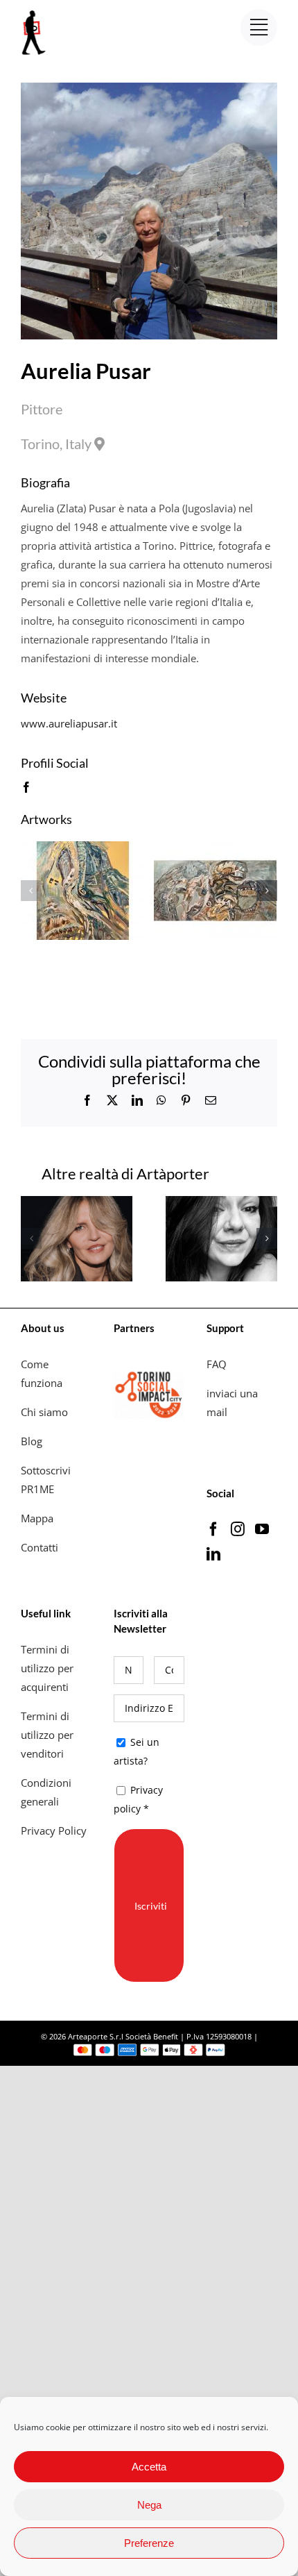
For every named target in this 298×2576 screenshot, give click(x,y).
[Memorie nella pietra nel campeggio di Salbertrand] (215, 848)
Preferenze (149, 2543)
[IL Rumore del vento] (221, 1203)
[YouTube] (262, 1529)
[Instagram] (238, 1529)
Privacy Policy (55, 1830)
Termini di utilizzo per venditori (47, 1735)
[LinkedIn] (213, 1554)
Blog (32, 1441)
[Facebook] (213, 1529)
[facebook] (26, 787)
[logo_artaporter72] (35, 12)
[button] (31, 891)
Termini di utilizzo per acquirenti (47, 1668)
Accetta (149, 2467)
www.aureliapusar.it (69, 723)
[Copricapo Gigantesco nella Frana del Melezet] (83, 848)
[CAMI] (77, 1203)
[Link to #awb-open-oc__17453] (259, 27)
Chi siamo (46, 1412)
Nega (149, 2505)
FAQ (217, 1364)
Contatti (40, 1547)
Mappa (37, 1518)
